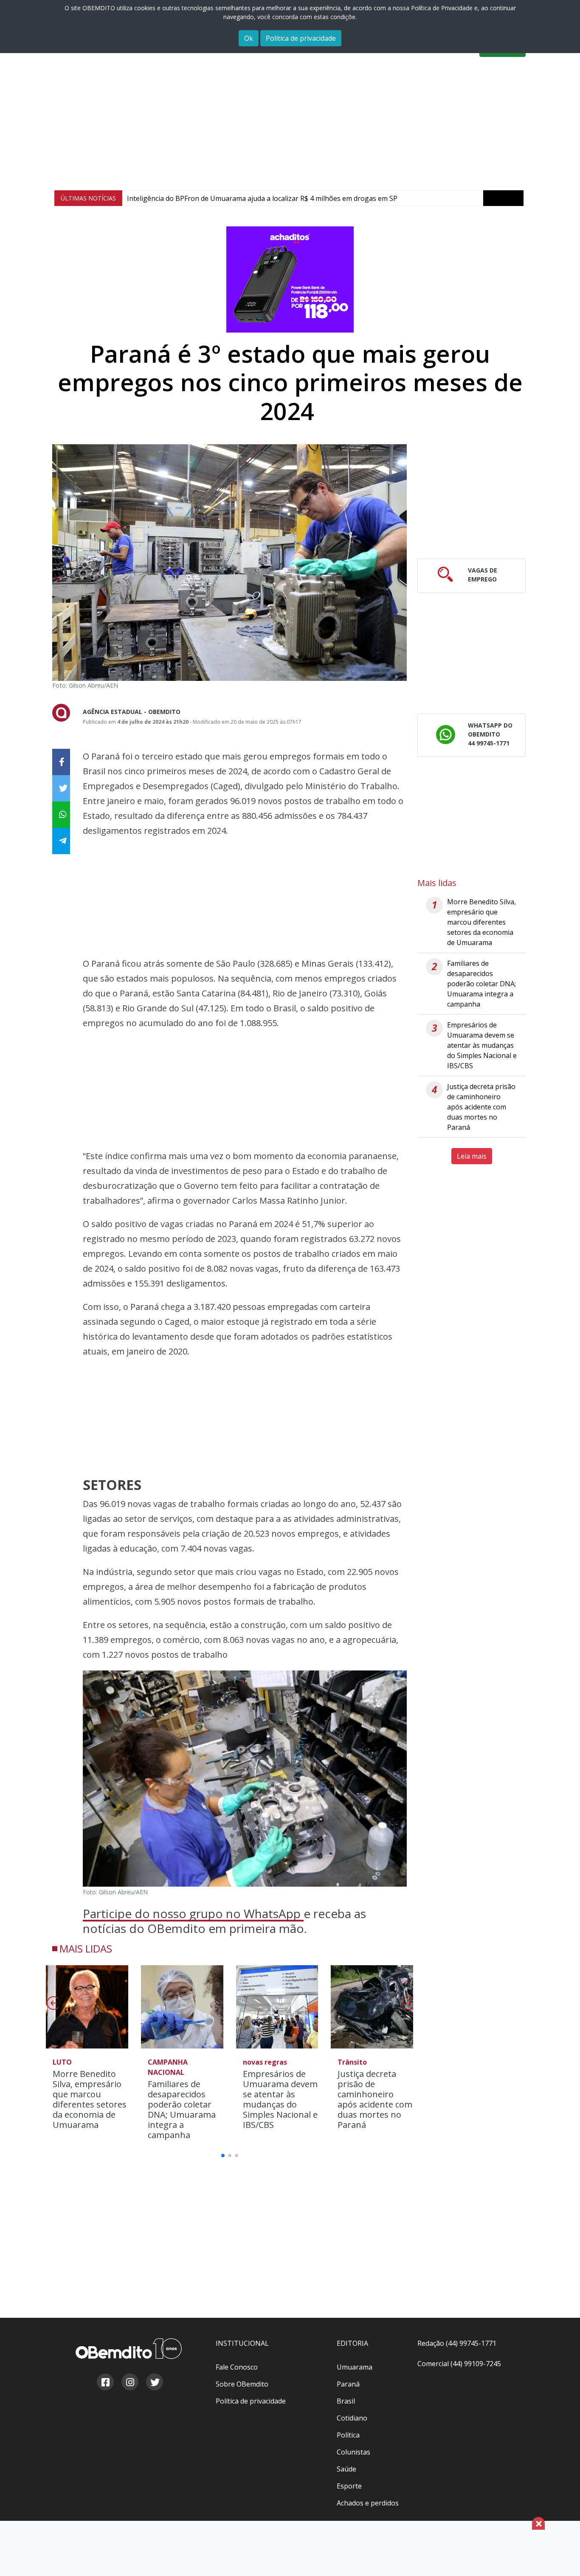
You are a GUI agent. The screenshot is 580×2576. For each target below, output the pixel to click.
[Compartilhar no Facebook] (61, 762)
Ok (249, 38)
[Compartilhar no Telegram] (61, 841)
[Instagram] (130, 2383)
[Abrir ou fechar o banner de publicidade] (538, 2523)
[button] (407, 2006)
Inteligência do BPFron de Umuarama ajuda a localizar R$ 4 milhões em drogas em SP (262, 198)
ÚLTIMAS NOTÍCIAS (88, 198)
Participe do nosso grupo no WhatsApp (193, 1913)
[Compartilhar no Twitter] (61, 788)
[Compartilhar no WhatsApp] (61, 815)
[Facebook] (105, 2383)
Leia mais (472, 1156)
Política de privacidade (301, 38)
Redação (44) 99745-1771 (457, 2343)
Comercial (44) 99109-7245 (459, 2364)
